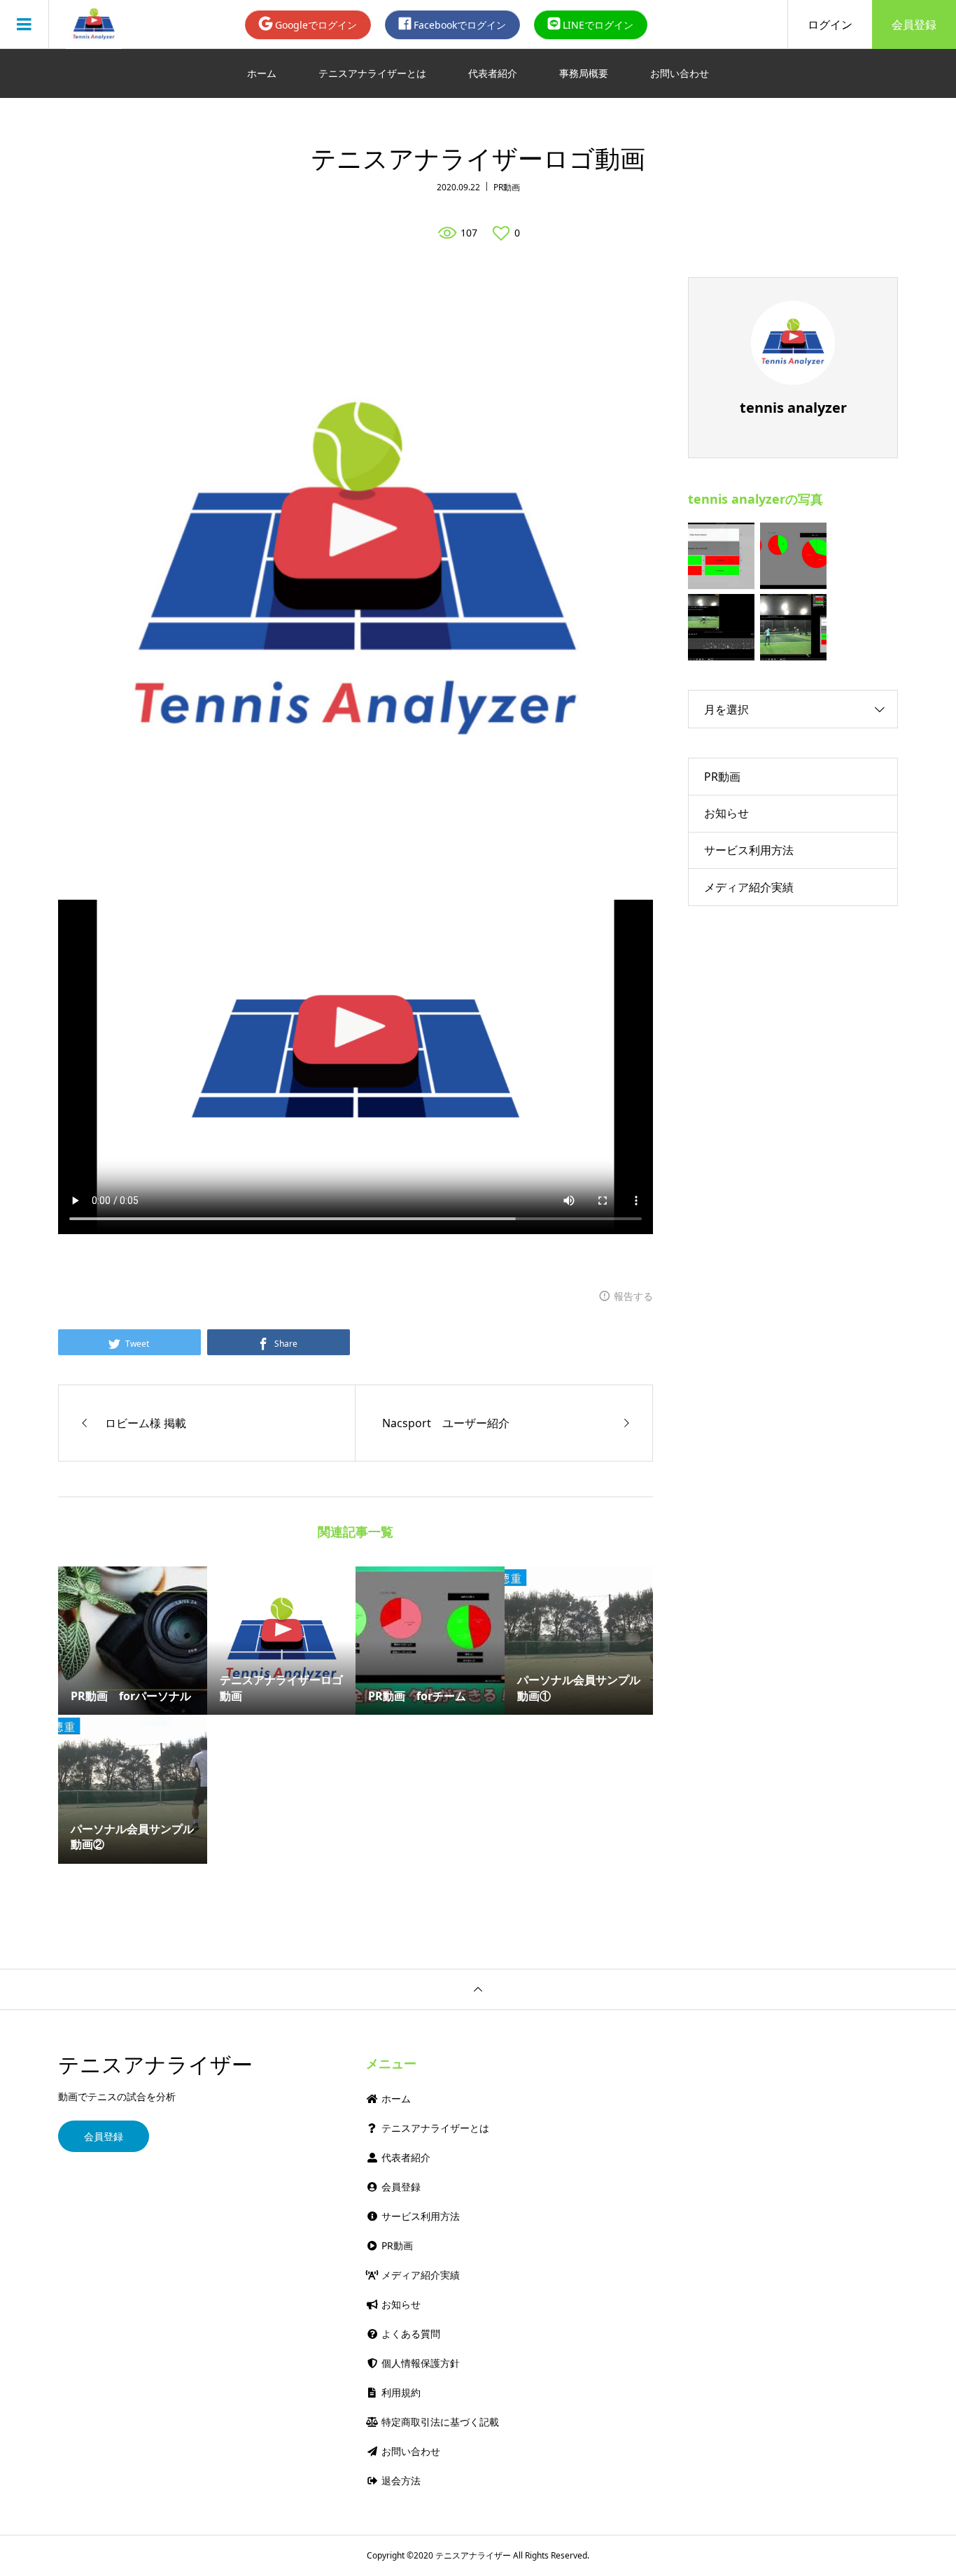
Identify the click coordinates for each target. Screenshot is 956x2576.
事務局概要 (584, 73)
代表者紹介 (493, 73)
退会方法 (400, 2481)
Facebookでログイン (458, 25)
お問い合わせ (680, 73)
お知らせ (726, 813)
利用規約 (400, 2392)
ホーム (262, 73)
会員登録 (914, 24)
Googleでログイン (315, 25)
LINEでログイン (597, 25)
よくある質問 (409, 2334)
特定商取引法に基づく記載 (439, 2422)
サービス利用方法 (749, 850)
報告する (633, 1296)
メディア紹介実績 (749, 887)
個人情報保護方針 (419, 2363)
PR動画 (507, 187)
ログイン (830, 24)
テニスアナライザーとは (372, 73)
